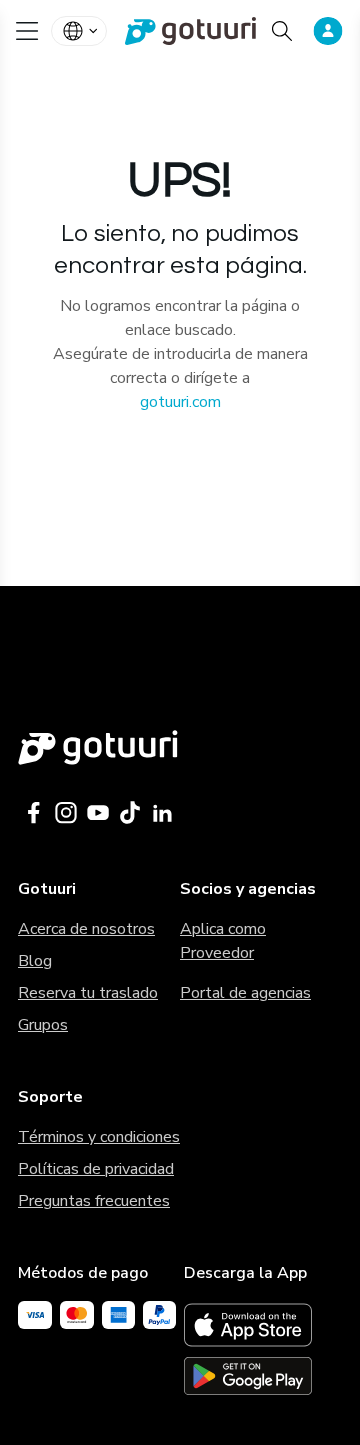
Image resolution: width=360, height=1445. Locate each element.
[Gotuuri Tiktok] (130, 813)
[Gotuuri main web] (180, 747)
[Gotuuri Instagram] (66, 813)
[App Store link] (263, 1325)
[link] (179, 31)
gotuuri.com (180, 402)
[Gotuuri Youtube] (98, 813)
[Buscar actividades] (282, 31)
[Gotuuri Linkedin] (162, 813)
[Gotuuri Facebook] (34, 813)
